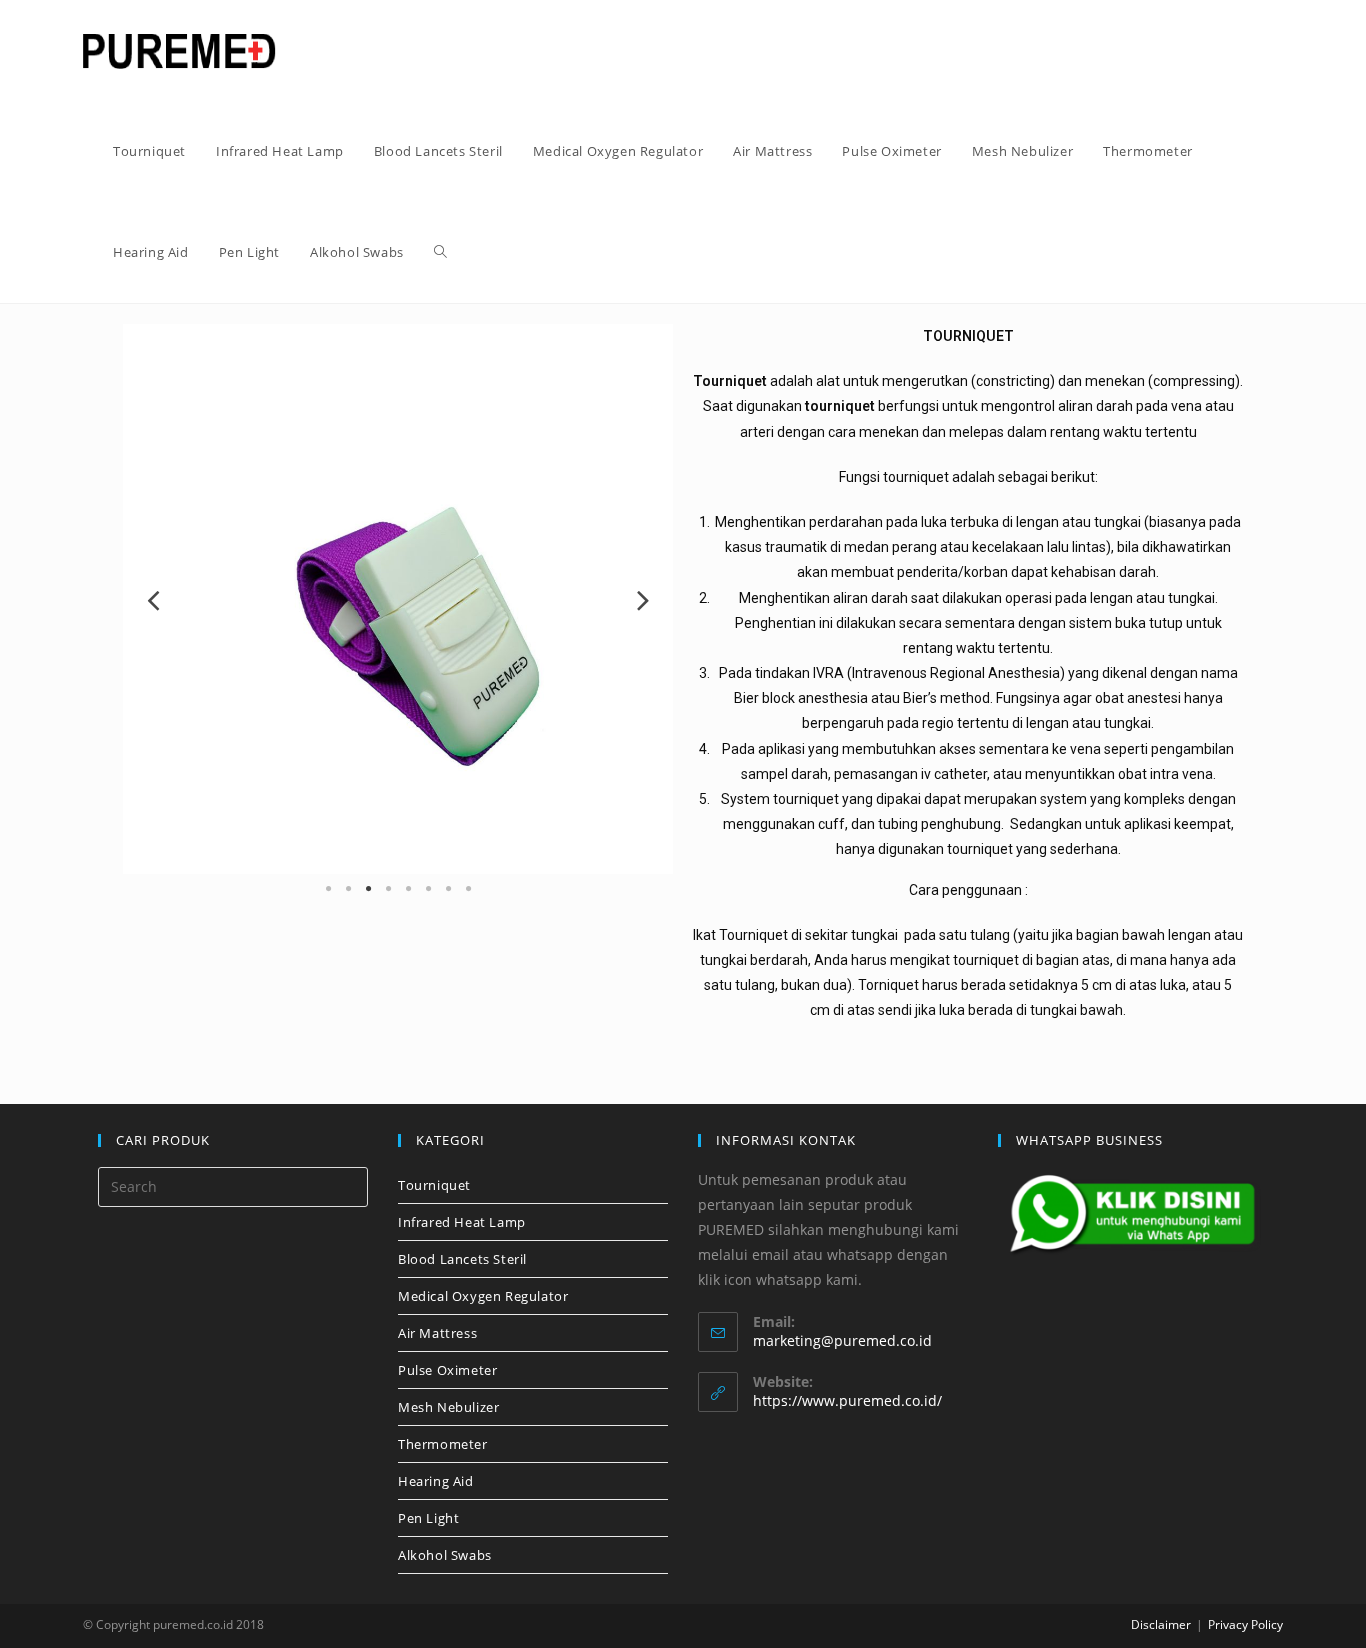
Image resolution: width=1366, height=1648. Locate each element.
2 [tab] (348, 889)
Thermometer (443, 1444)
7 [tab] (448, 889)
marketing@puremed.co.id (842, 1340)
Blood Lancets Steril (462, 1259)
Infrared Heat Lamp (462, 1222)
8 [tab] (468, 889)
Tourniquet (434, 1185)
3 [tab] (368, 889)
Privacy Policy (1245, 1624)
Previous (153, 599)
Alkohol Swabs (445, 1555)
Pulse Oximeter (447, 1370)
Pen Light (428, 1518)
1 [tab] (328, 889)
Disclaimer (1161, 1624)
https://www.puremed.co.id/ (847, 1400)
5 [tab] (408, 889)
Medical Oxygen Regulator (483, 1296)
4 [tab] (388, 889)
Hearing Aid (436, 1481)
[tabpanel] (398, 599)
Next (643, 599)
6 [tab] (428, 889)
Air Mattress (437, 1333)
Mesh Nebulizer (448, 1407)
